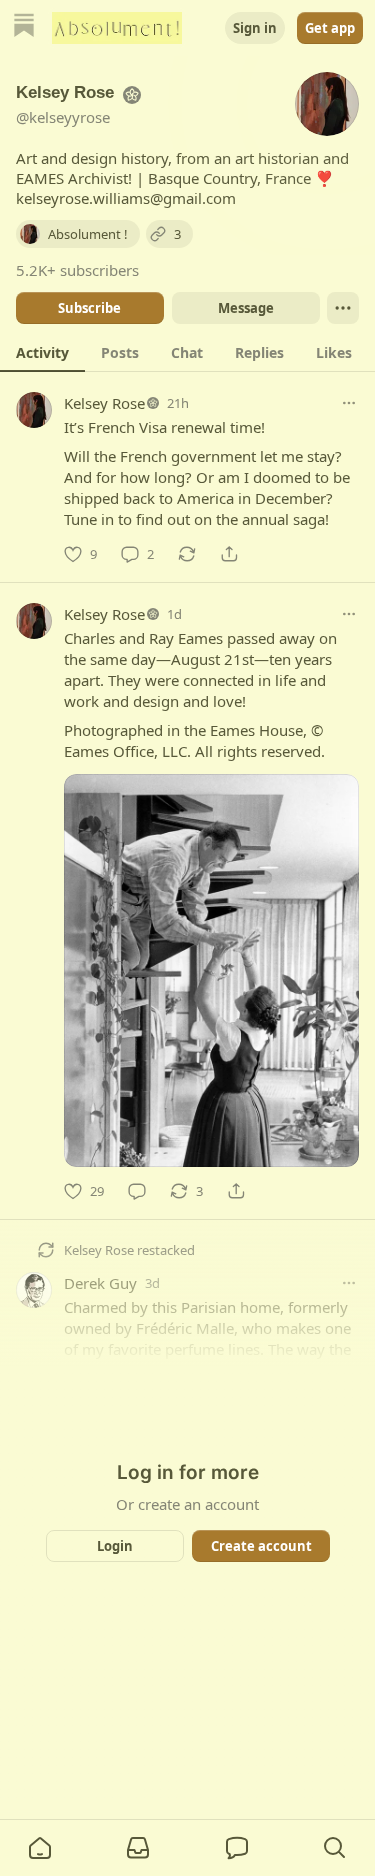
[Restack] (187, 554)
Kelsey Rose (104, 403)
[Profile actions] (343, 308)
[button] (40, 1848)
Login (115, 1546)
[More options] (349, 403)
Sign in (255, 28)
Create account (260, 1546)
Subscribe (89, 308)
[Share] (229, 554)
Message (245, 308)
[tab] (42, 352)
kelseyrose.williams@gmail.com (126, 198)
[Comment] (137, 1191)
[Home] (24, 27)
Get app (330, 28)
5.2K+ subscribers (77, 270)
